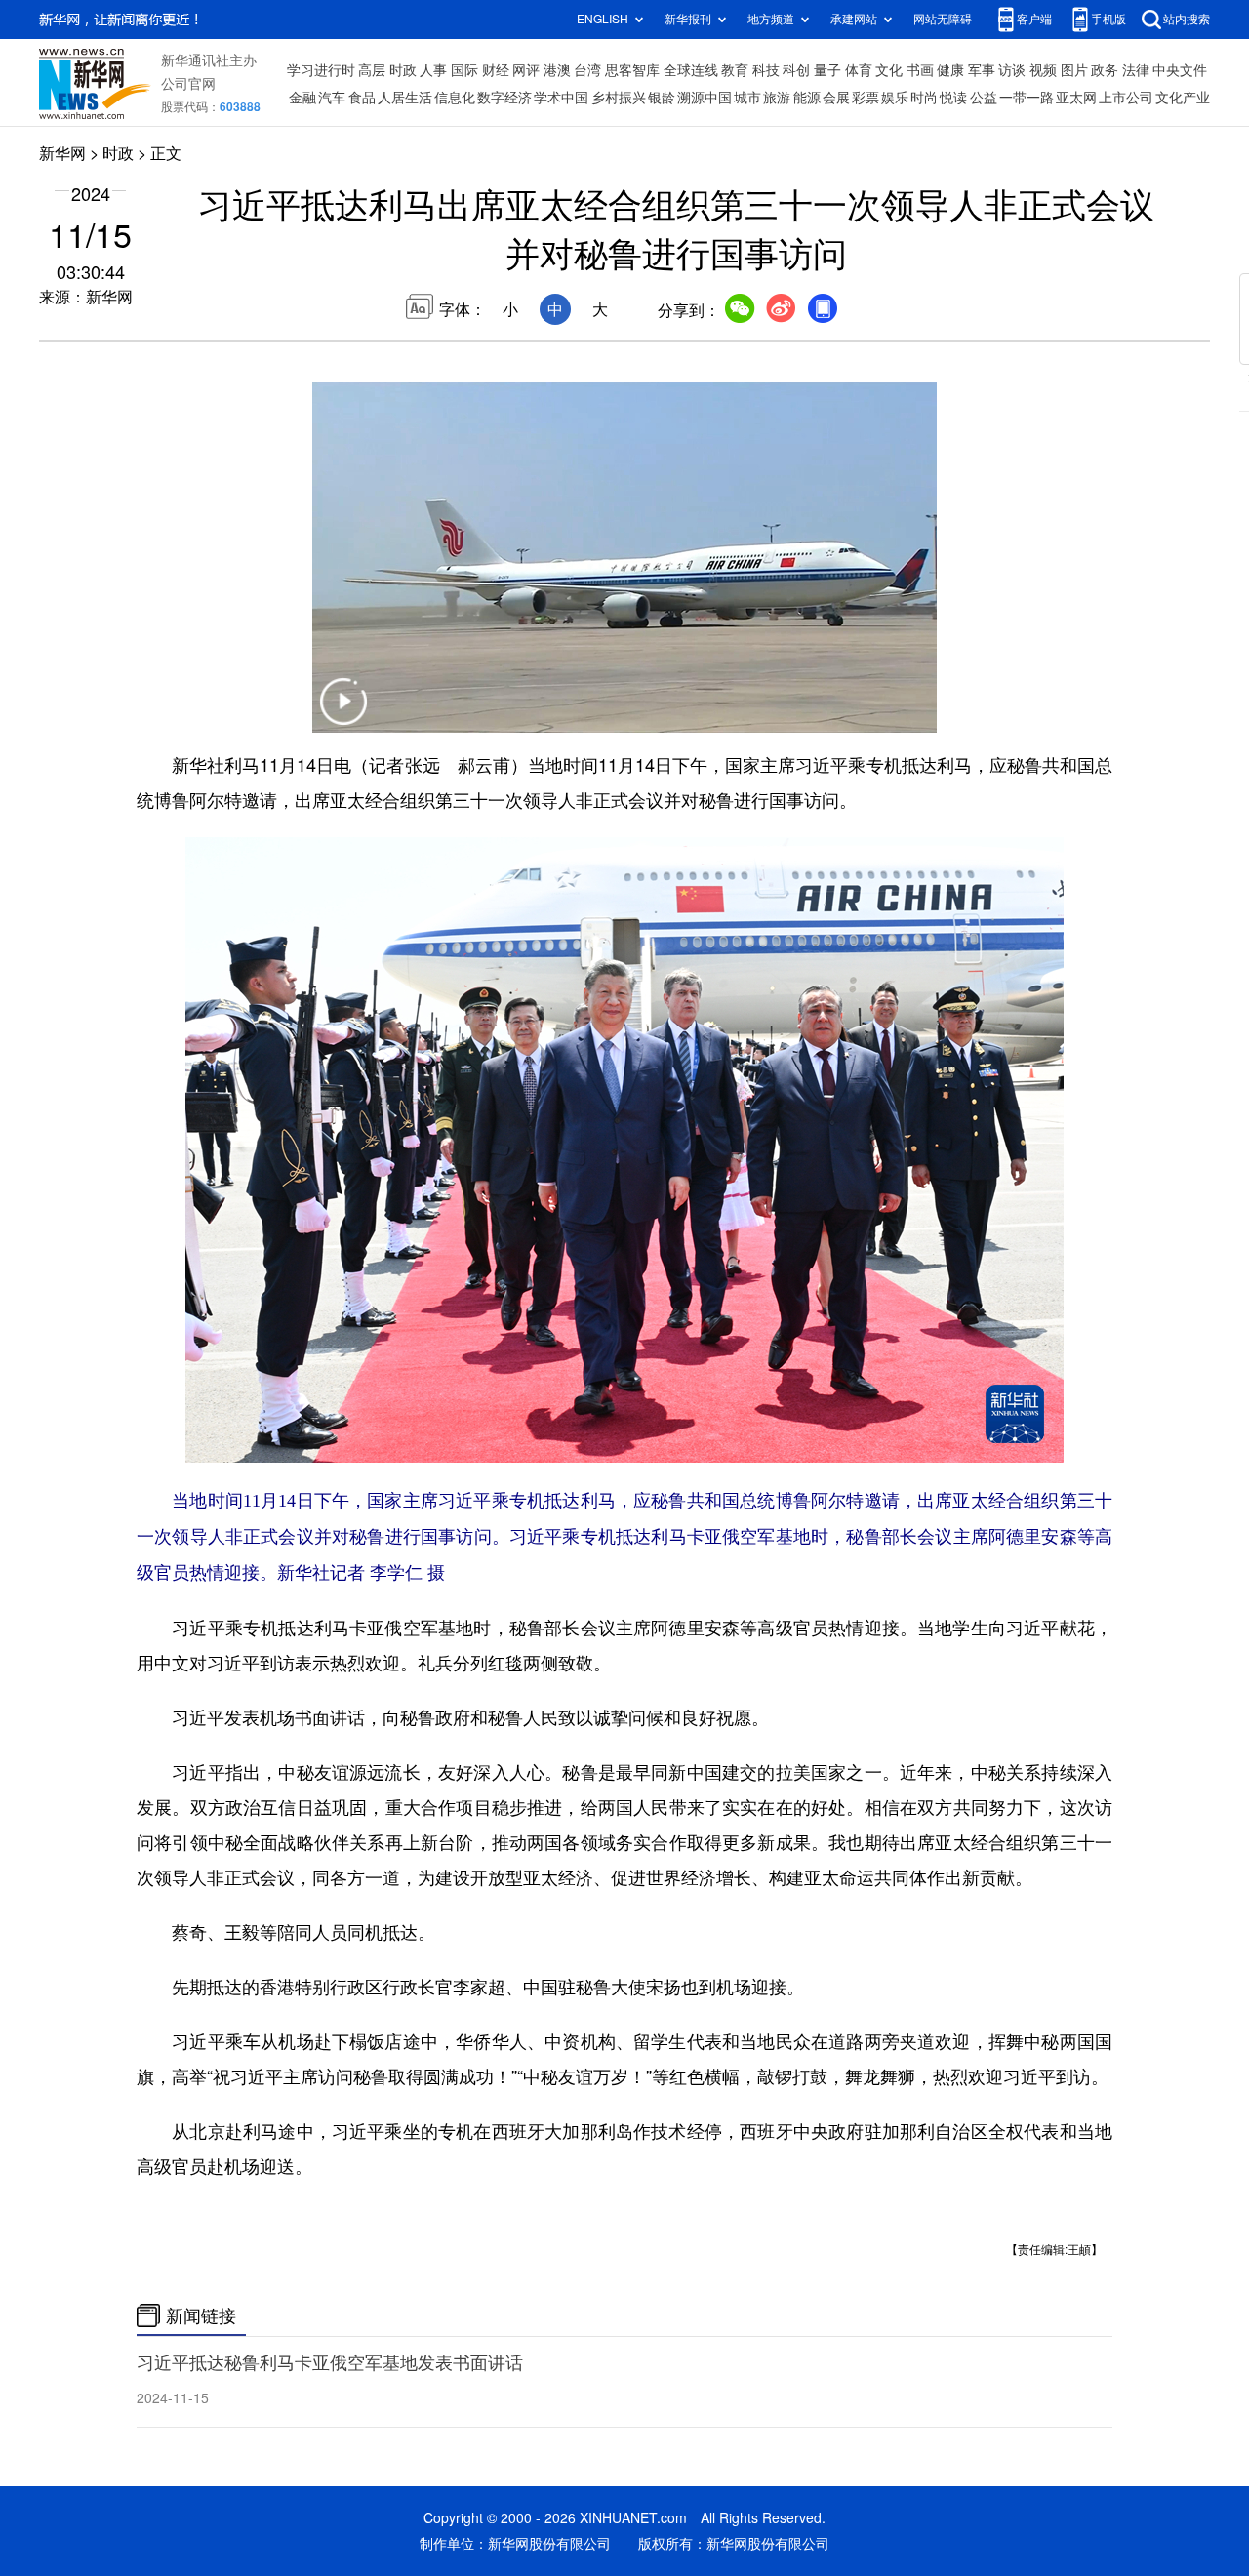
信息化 (455, 98)
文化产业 (1183, 98)
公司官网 (188, 84)
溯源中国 (705, 98)
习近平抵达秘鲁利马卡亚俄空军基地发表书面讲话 (330, 2362)
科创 (796, 70)
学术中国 (561, 98)
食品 (362, 98)
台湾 (587, 70)
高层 (372, 70)
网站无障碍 (943, 19)
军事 (982, 70)
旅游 (777, 98)
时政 (403, 70)
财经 (496, 70)
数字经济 (504, 98)
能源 (807, 98)
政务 (1105, 70)
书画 (920, 70)
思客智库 (632, 70)
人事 (433, 70)
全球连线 (691, 70)
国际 (464, 70)
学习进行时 (321, 70)
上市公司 (1126, 98)
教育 (735, 70)
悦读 (953, 98)
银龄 (662, 98)
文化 (889, 70)
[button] (343, 714)
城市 (747, 98)
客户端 (1034, 19)
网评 (526, 70)
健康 (950, 70)
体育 (859, 70)
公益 (984, 98)
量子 (827, 70)
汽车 (332, 98)
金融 (302, 98)
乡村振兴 (619, 98)
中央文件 (1180, 70)
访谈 (1012, 70)
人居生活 (405, 98)
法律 (1136, 70)
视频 (1043, 70)
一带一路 (1027, 98)
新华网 (62, 153)
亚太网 (1076, 98)
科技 (766, 70)
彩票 (866, 98)
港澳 (557, 70)
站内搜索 (1187, 19)
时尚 (924, 98)
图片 (1074, 70)
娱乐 (895, 98)
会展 (836, 98)
